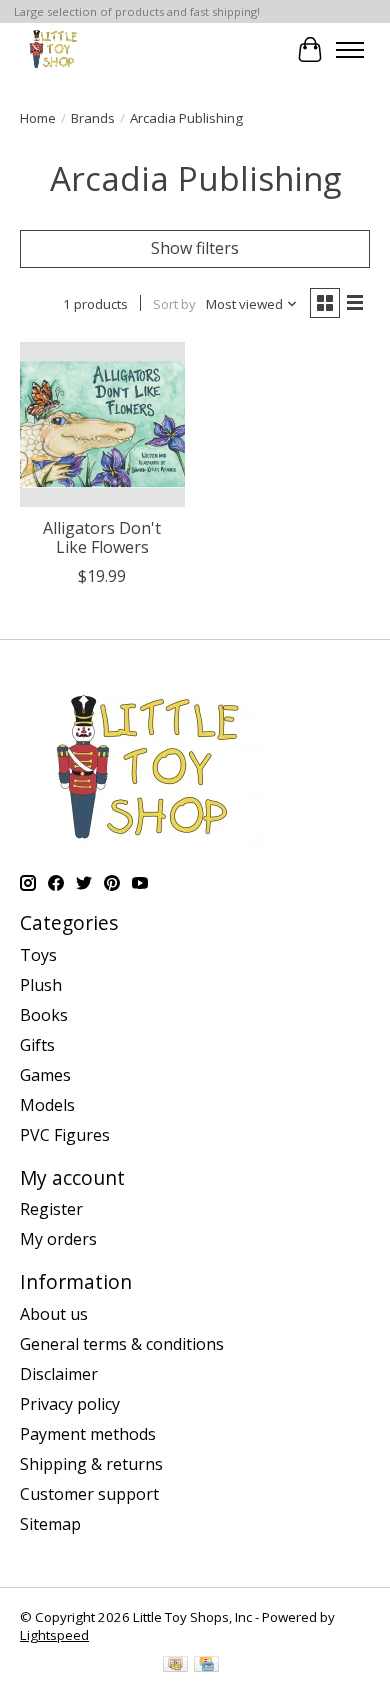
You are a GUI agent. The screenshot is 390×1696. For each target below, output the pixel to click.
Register (51, 1209)
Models (47, 1105)
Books (44, 1015)
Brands (93, 118)
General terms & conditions (122, 1344)
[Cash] (175, 1666)
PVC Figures (65, 1135)
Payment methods (88, 1434)
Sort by (174, 304)
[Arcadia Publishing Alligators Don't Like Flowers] (102, 424)
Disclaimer (59, 1374)
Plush (41, 985)
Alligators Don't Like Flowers (102, 537)
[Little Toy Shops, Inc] (52, 49)
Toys (38, 955)
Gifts (37, 1045)
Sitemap (50, 1524)
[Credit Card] (206, 1666)
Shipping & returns (91, 1464)
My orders (58, 1239)
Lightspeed (54, 1635)
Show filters (195, 248)
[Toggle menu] (350, 50)
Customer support (89, 1494)
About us (54, 1314)
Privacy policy (70, 1404)
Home (38, 118)
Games (45, 1075)
